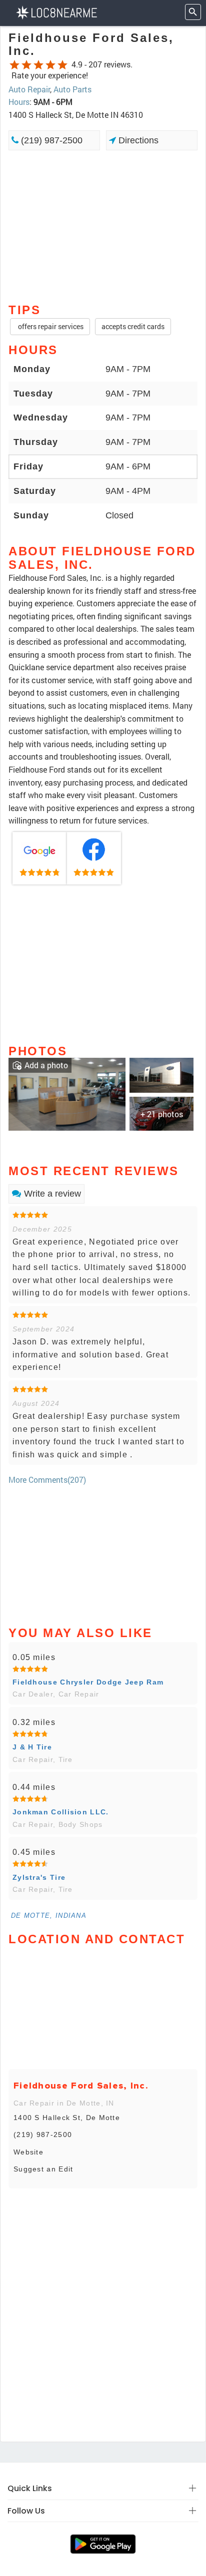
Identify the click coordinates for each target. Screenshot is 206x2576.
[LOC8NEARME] (56, 12)
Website (28, 2152)
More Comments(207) (47, 1480)
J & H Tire (32, 1747)
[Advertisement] (103, 226)
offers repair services (50, 326)
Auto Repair (29, 89)
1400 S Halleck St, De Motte (67, 2118)
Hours (19, 102)
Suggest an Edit (43, 2169)
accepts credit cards (133, 326)
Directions (137, 140)
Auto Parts (72, 89)
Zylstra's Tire (39, 1877)
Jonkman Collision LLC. (61, 1812)
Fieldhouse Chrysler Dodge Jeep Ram (88, 1682)
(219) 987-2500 (50, 140)
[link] (40, 859)
